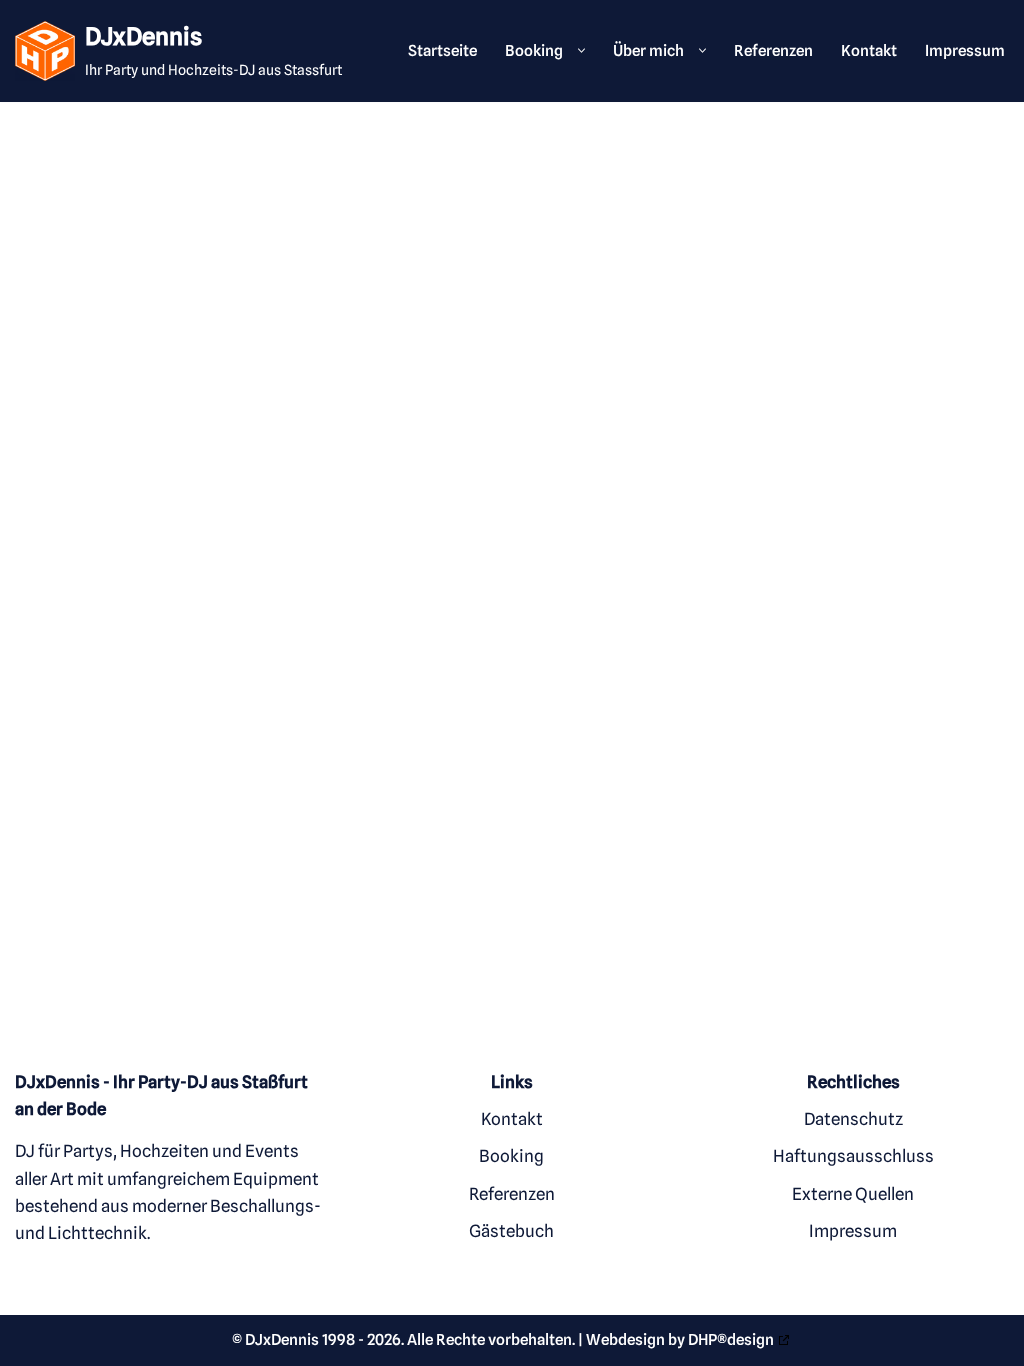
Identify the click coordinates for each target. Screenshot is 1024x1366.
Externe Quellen (853, 1194)
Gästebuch (511, 1231)
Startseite (442, 50)
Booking (511, 1157)
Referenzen (773, 50)
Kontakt (869, 50)
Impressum (965, 50)
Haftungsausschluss (853, 1157)
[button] (576, 50)
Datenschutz (853, 1120)
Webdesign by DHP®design (680, 1340)
